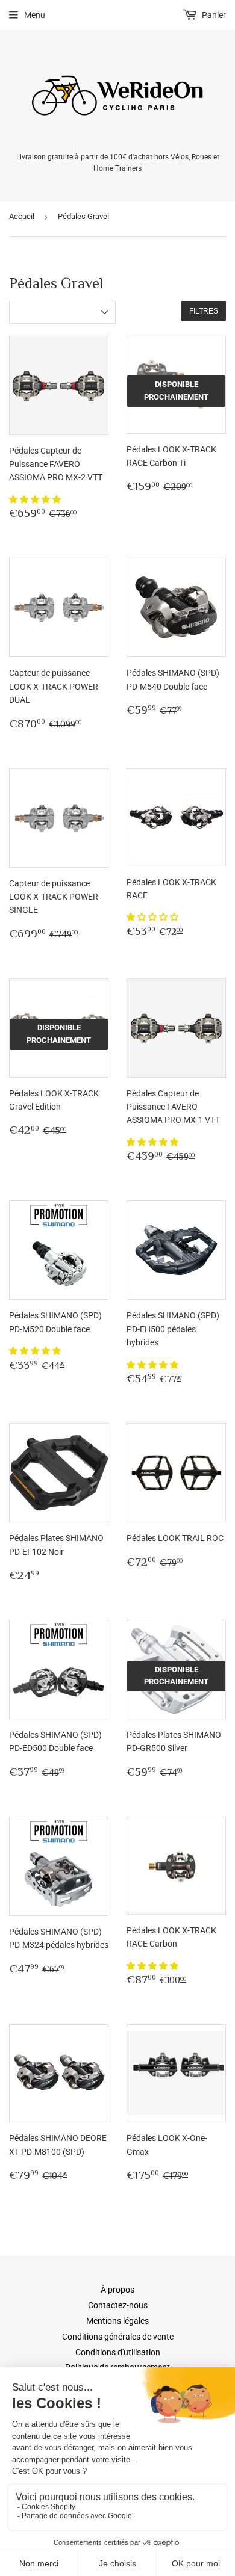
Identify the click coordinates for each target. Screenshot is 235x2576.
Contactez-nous (118, 2305)
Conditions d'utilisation (118, 2352)
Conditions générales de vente (118, 2337)
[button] (36, 499)
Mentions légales (117, 2321)
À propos (117, 2290)
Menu (35, 15)
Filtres (204, 311)
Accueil (22, 216)
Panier (213, 15)
